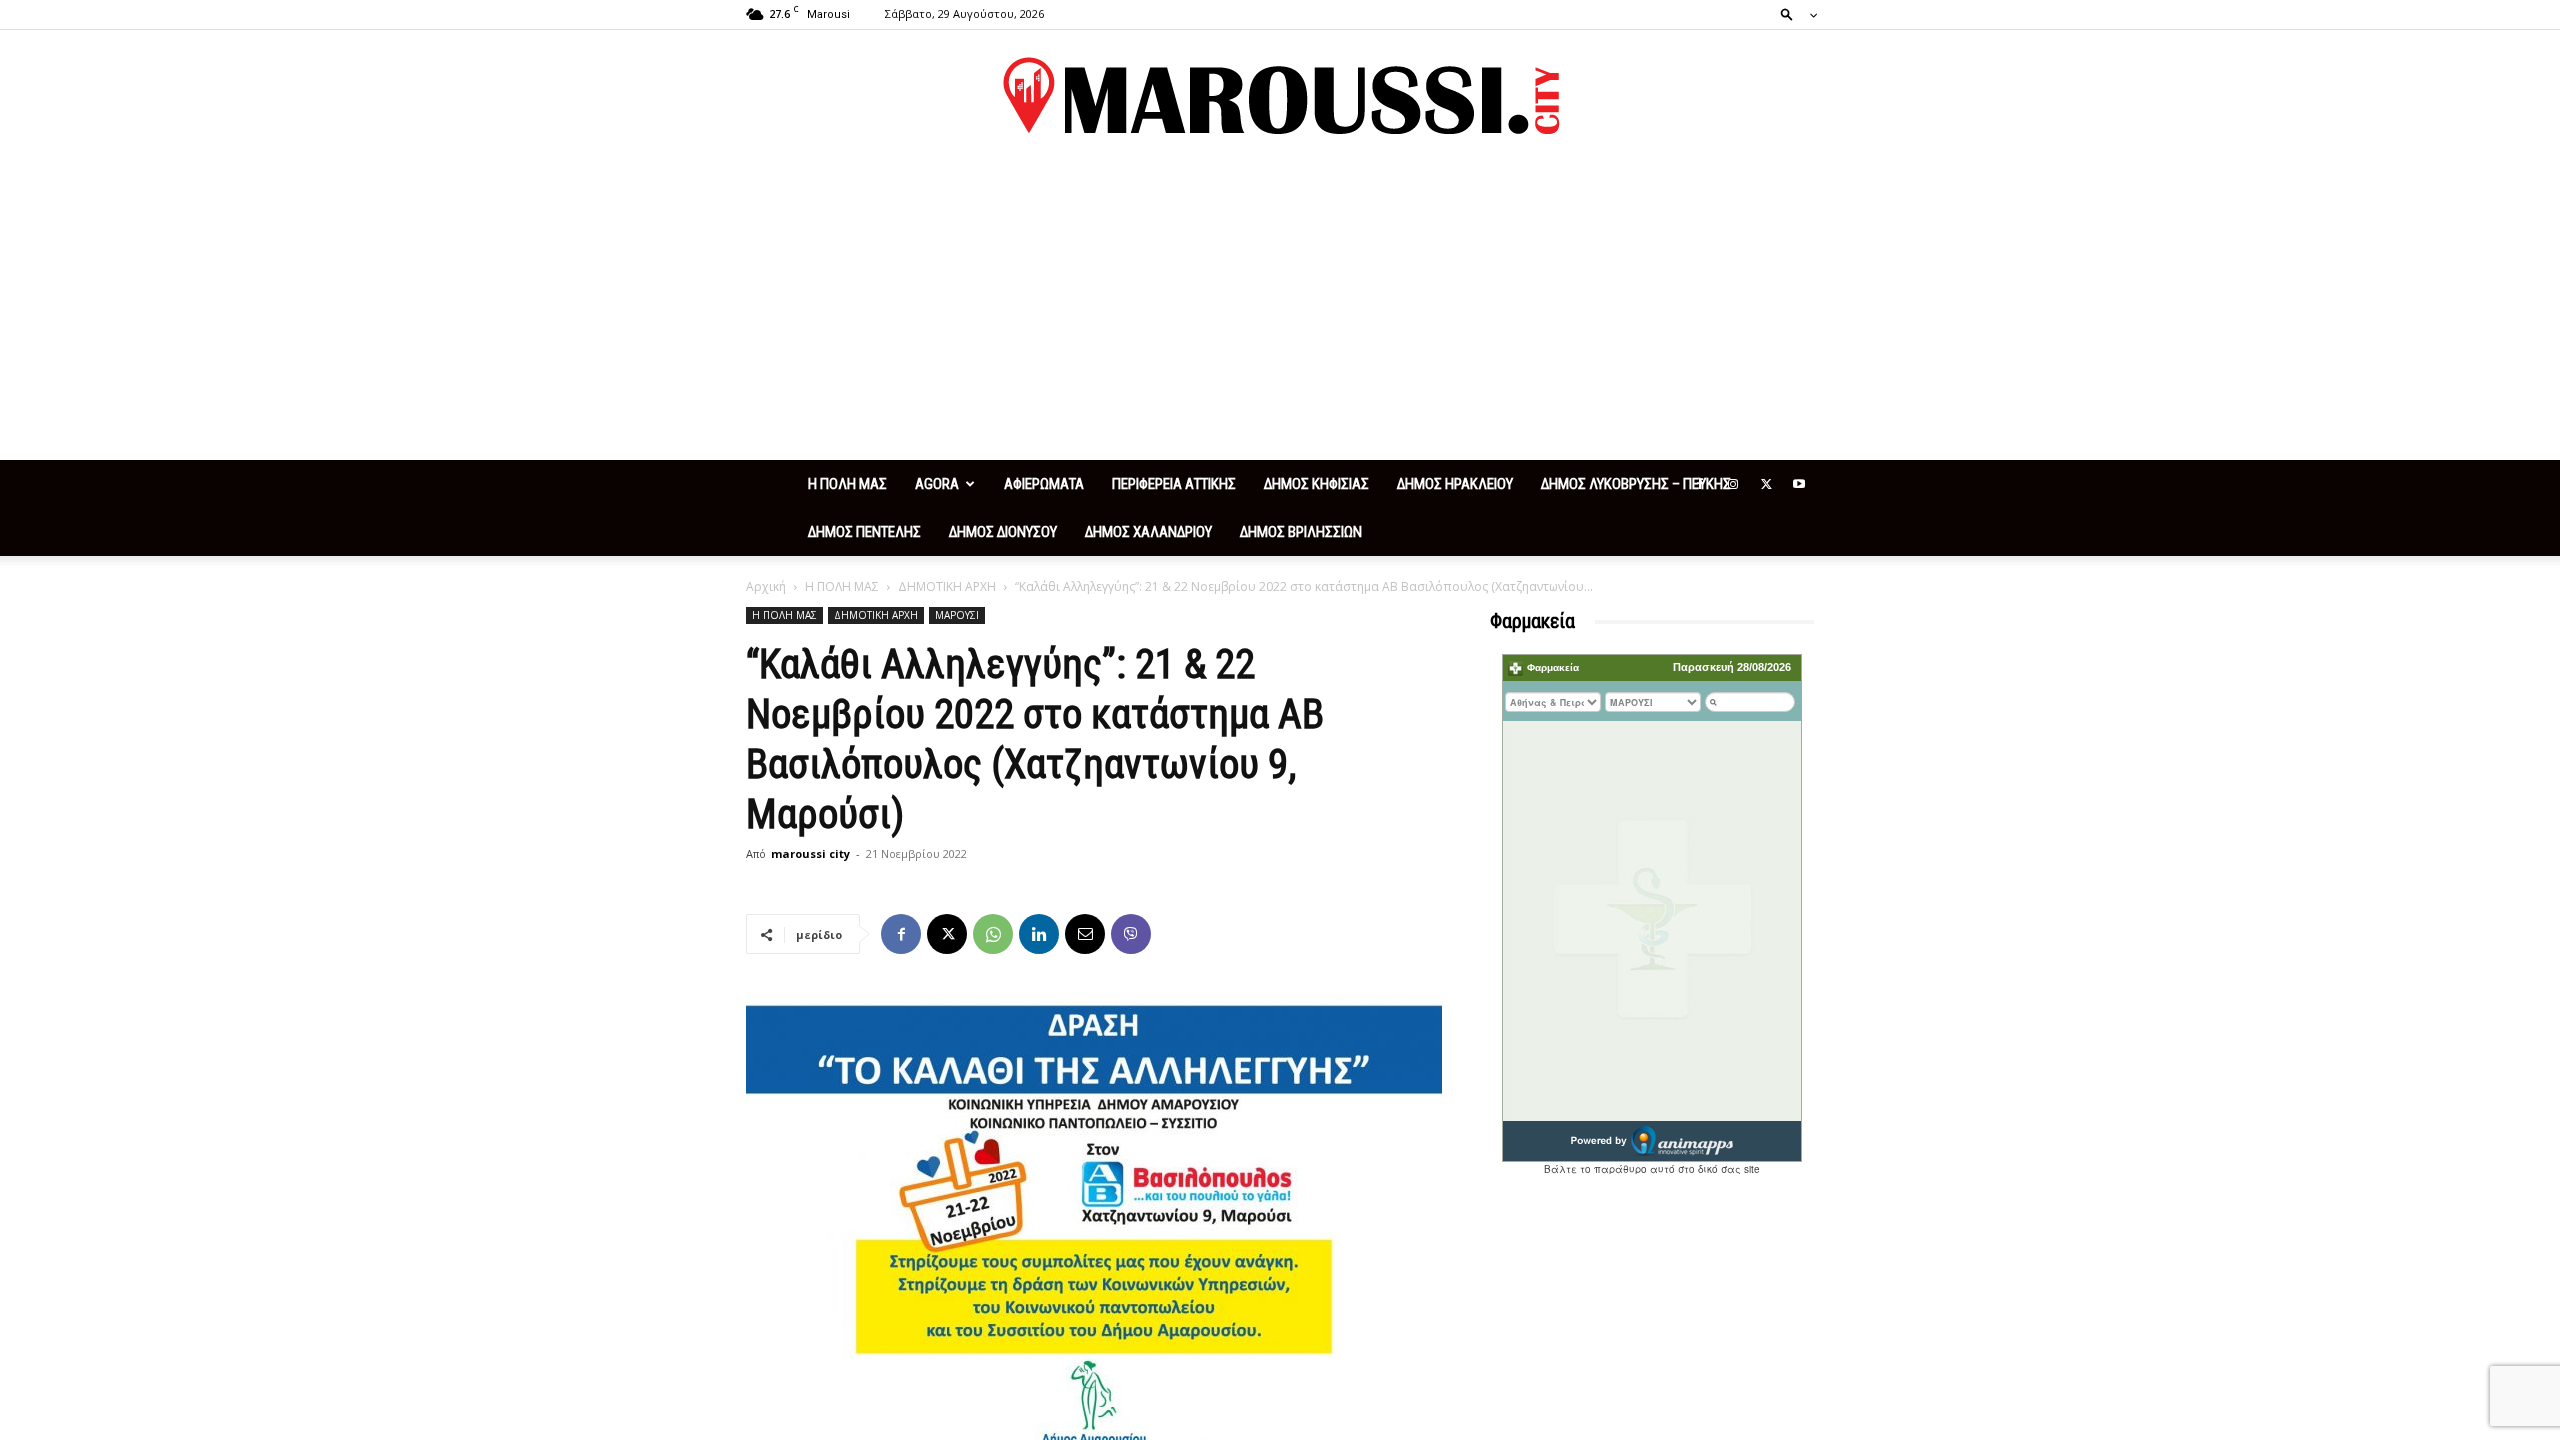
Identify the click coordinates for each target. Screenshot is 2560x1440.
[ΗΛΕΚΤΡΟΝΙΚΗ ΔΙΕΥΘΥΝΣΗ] (1085, 934)
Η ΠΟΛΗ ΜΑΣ (847, 484)
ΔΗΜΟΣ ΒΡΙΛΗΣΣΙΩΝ (1301, 532)
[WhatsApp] (993, 934)
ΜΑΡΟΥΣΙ (957, 615)
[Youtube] (1799, 484)
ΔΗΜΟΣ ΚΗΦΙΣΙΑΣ (1316, 484)
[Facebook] (1700, 484)
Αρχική (766, 586)
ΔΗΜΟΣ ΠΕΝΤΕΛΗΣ (864, 532)
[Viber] (1131, 934)
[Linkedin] (1039, 934)
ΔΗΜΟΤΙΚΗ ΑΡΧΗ (947, 586)
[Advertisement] (1280, 310)
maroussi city (810, 853)
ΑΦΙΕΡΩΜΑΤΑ (1044, 484)
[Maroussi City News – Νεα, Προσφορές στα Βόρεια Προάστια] (1280, 96)
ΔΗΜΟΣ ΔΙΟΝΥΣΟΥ (1003, 532)
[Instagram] (1733, 484)
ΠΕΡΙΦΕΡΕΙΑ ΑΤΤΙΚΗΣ (1174, 484)
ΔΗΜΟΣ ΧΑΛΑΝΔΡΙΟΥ (1148, 532)
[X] (1766, 484)
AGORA (937, 484)
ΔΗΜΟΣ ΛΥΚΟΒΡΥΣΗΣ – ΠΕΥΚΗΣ (1636, 484)
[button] (1793, 13)
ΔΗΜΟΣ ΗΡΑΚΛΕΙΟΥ (1455, 484)
